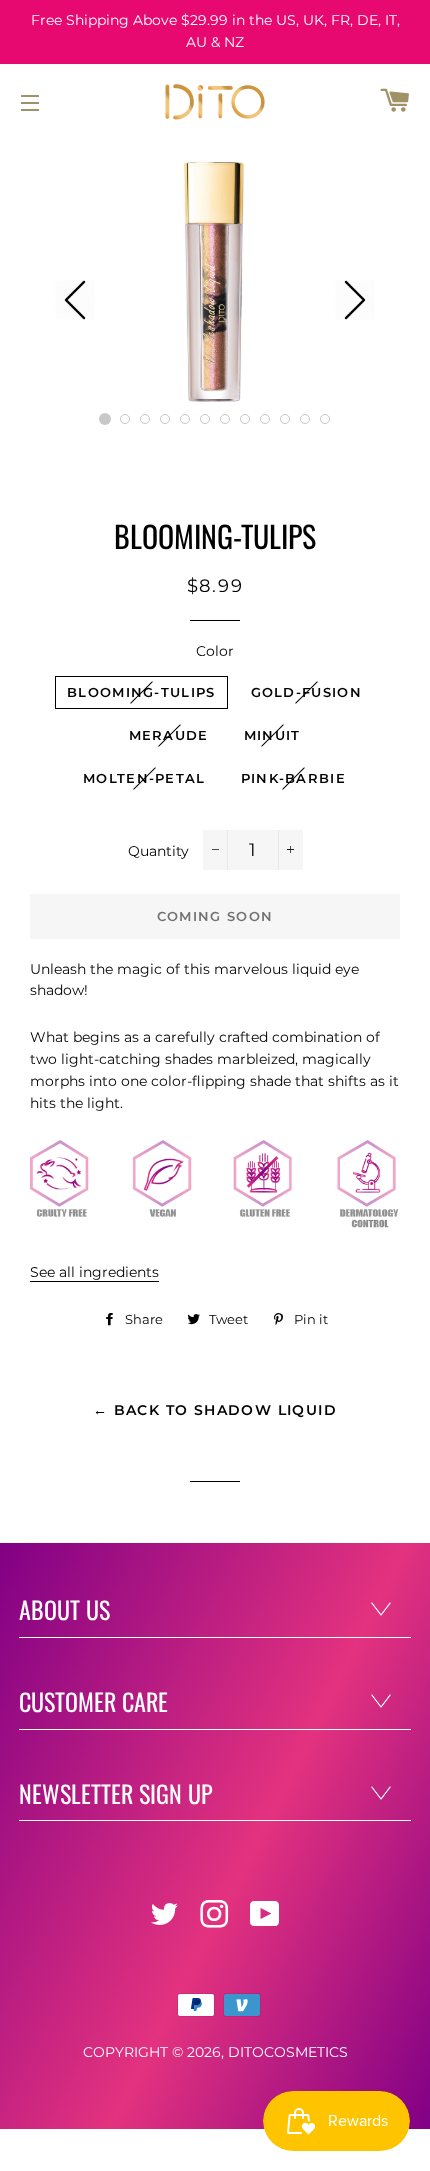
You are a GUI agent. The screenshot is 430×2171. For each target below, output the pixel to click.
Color (215, 651)
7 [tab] (225, 419)
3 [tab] (145, 419)
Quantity (158, 851)
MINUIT (272, 735)
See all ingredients (94, 1272)
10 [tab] (285, 419)
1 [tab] (105, 419)
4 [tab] (165, 419)
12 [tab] (325, 419)
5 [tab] (185, 419)
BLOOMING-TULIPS (141, 692)
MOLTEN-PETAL (144, 778)
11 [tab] (305, 419)
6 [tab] (205, 419)
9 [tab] (265, 419)
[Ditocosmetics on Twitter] (166, 1920)
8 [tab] (245, 419)
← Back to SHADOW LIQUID (215, 1410)
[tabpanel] (215, 280)
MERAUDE (169, 735)
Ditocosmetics (288, 2052)
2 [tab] (125, 419)
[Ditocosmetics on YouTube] (267, 1920)
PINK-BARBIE (293, 778)
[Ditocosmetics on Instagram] (216, 1920)
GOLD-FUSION (306, 692)
